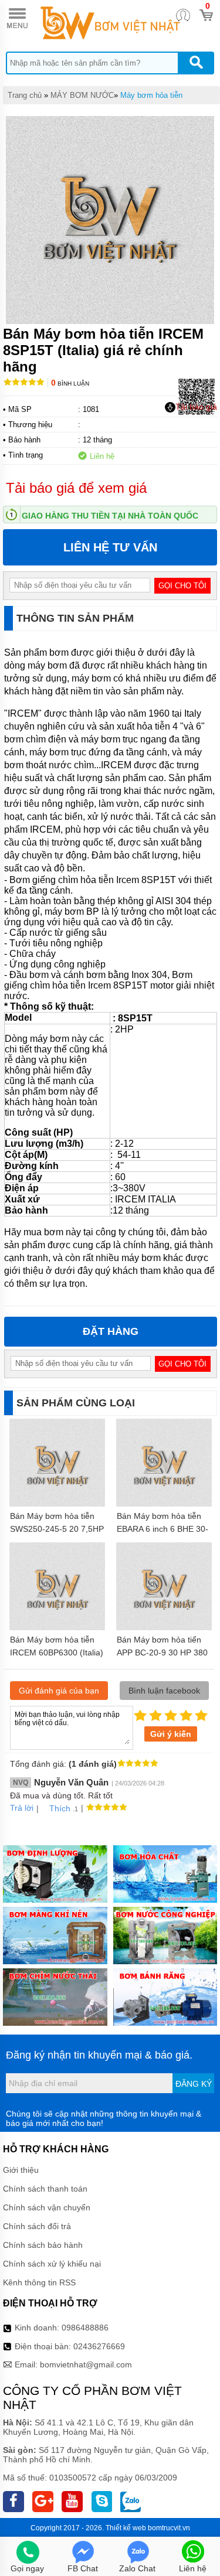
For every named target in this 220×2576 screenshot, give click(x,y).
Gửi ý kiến (171, 1734)
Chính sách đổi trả (37, 2226)
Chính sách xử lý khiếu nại (52, 2264)
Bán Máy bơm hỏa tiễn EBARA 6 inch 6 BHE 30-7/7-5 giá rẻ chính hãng (163, 1529)
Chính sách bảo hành (43, 2245)
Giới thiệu (21, 2170)
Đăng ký (194, 2084)
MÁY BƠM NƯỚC (82, 95)
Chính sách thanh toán (45, 2189)
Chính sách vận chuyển (47, 2207)
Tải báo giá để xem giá (76, 488)
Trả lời (22, 1808)
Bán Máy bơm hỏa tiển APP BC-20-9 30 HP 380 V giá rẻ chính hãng (162, 1652)
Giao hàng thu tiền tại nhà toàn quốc (110, 516)
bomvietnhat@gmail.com (86, 2364)
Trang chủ (25, 95)
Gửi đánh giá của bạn (59, 1691)
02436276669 (99, 2346)
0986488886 (85, 2328)
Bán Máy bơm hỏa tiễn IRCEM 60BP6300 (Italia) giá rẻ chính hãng (57, 1652)
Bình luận (70, 384)
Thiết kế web (126, 2528)
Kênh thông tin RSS (39, 2282)
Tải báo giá (196, 407)
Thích (60, 1808)
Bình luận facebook (164, 1691)
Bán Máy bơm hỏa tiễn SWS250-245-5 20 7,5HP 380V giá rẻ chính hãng (57, 1529)
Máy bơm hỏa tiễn (151, 95)
